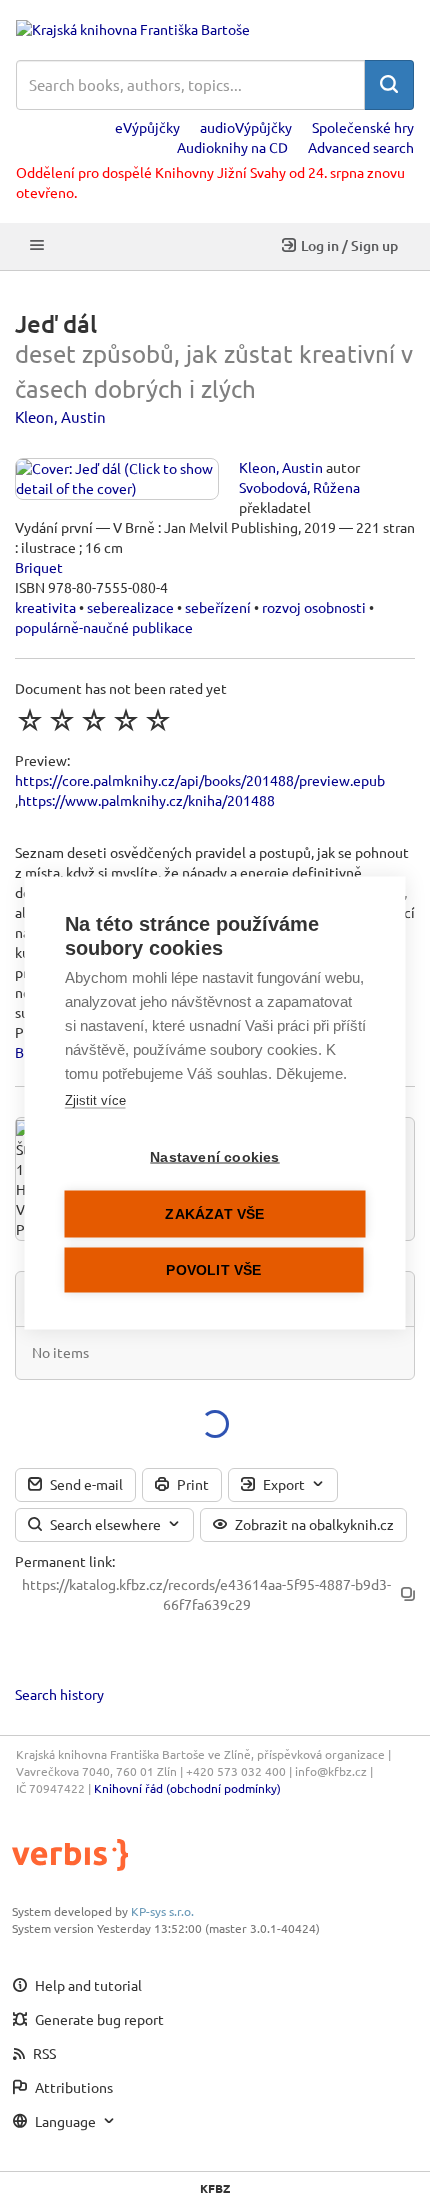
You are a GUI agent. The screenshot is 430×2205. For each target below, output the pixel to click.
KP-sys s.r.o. (162, 1911)
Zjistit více (95, 1099)
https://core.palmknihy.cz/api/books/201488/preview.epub (200, 780)
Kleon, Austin (60, 416)
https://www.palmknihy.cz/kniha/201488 (146, 800)
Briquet (39, 567)
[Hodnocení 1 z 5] (30, 720)
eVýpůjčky (147, 127)
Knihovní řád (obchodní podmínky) (187, 1788)
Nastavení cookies (214, 1156)
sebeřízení (218, 607)
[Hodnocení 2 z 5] (62, 720)
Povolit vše (213, 1269)
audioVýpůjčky (246, 127)
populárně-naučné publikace (104, 627)
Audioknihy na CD (232, 147)
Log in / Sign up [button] (349, 245)
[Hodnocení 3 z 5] (94, 720)
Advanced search (361, 147)
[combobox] (190, 85)
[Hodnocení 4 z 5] (126, 720)
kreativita (45, 607)
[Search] (389, 85)
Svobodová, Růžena (299, 487)
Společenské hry (363, 127)
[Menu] (37, 246)
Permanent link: (65, 1561)
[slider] (94, 720)
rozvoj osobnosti (314, 607)
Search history (59, 1694)
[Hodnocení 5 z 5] (158, 720)
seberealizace (130, 607)
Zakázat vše (214, 1213)
